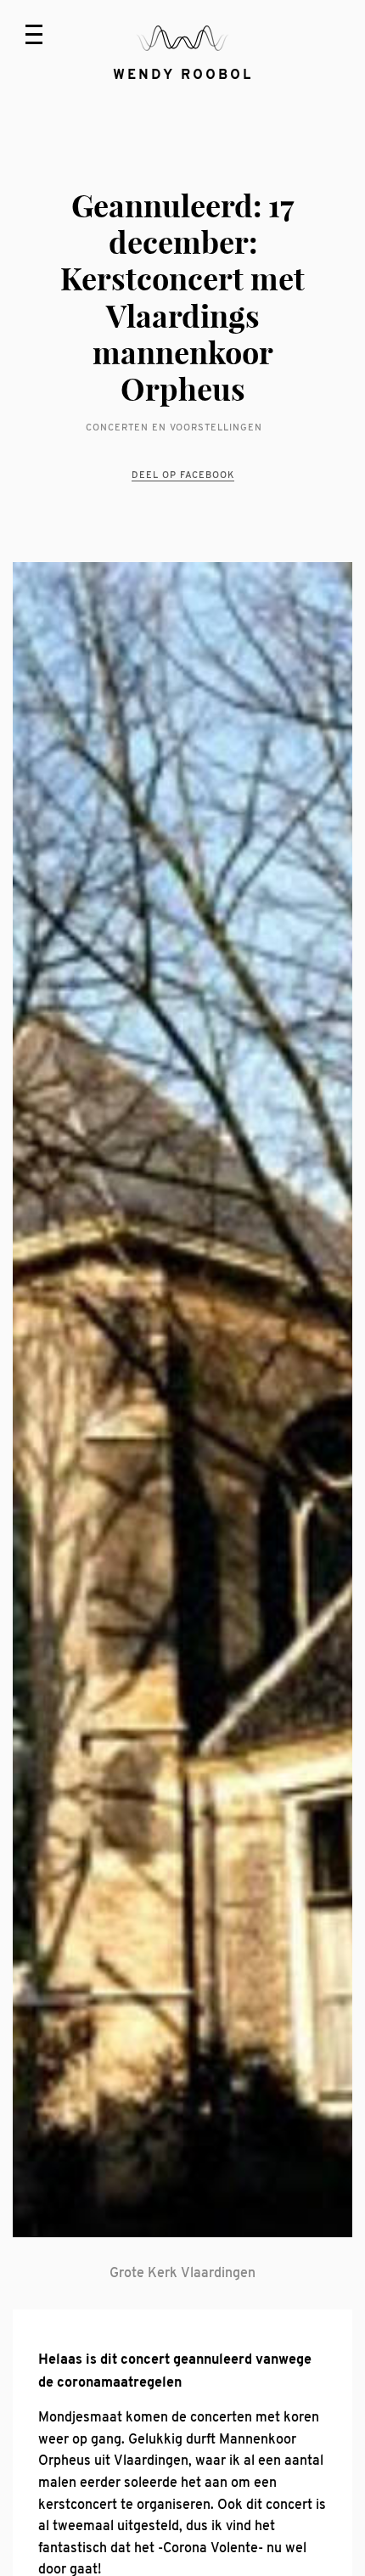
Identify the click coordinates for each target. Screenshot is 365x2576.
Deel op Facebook (183, 475)
